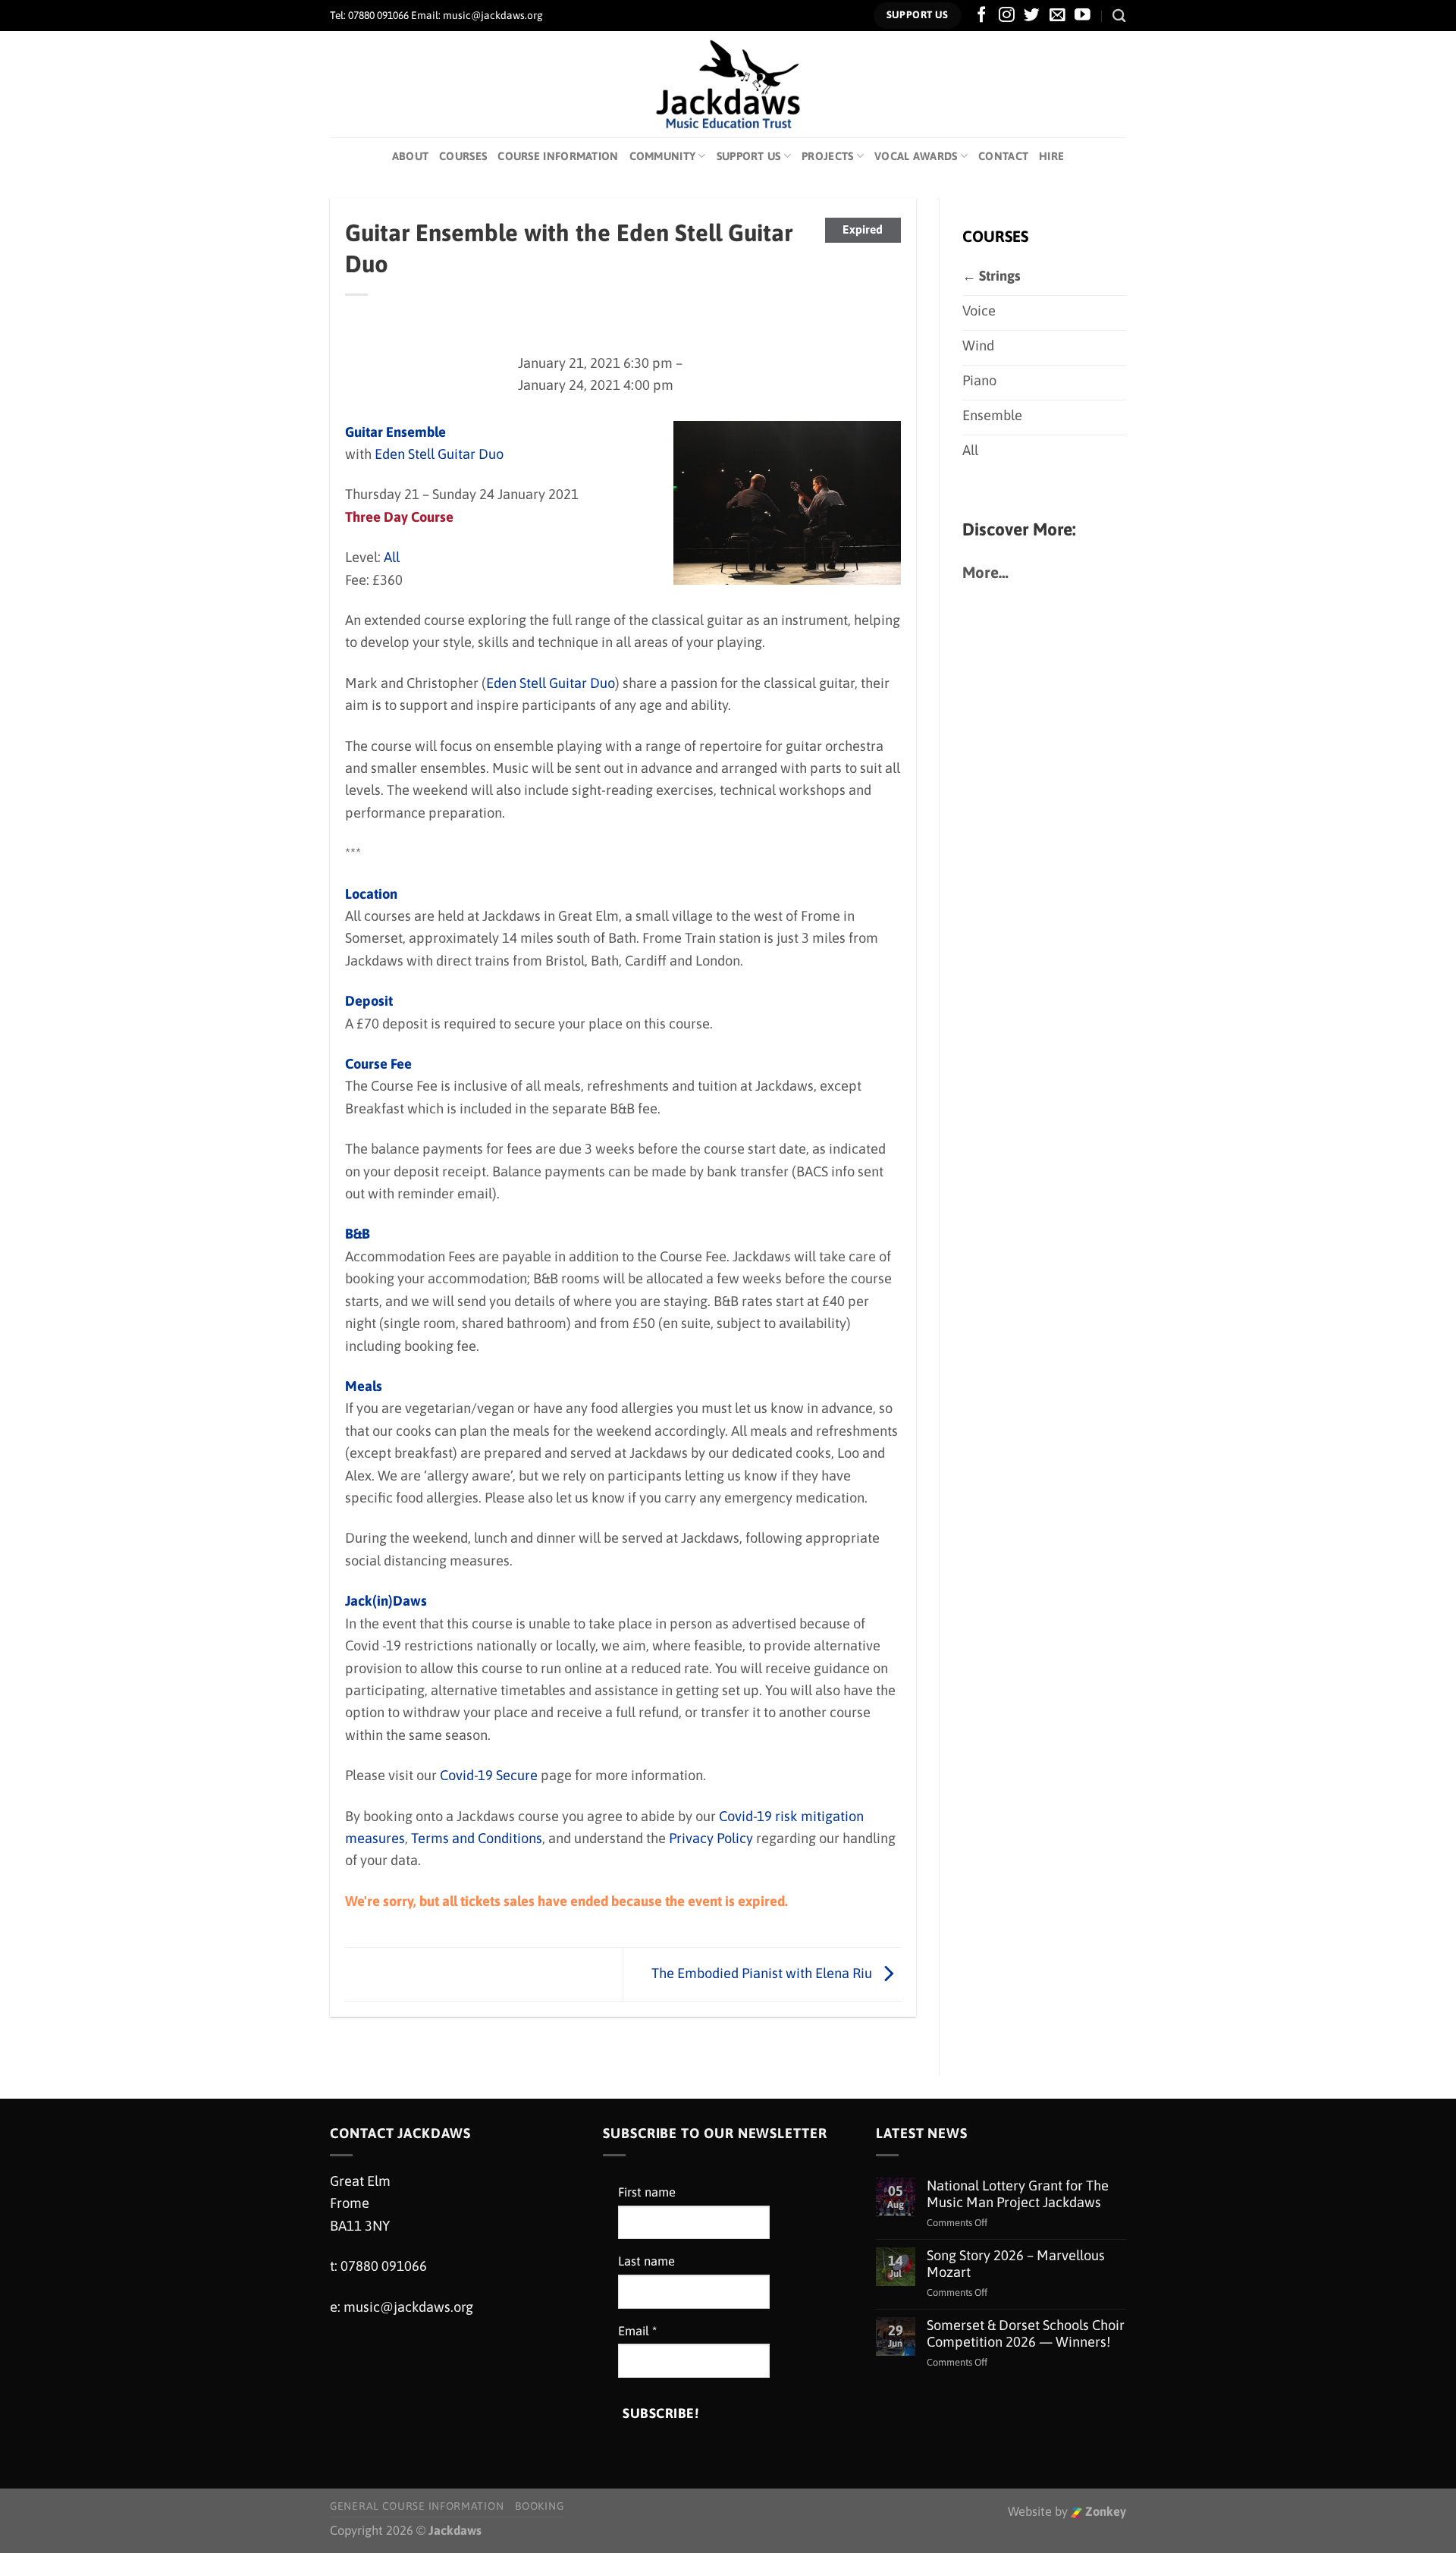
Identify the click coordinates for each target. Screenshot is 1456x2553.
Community (663, 156)
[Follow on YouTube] (1083, 16)
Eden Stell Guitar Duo (439, 454)
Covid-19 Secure (489, 1775)
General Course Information (417, 2506)
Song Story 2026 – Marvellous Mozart (1016, 2264)
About (410, 156)
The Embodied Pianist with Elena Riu (763, 1973)
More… (985, 572)
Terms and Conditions (477, 1838)
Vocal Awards (916, 156)
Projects (827, 156)
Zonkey (1104, 2512)
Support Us (749, 156)
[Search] (1119, 16)
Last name (646, 2261)
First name (647, 2192)
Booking (539, 2506)
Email (637, 2331)
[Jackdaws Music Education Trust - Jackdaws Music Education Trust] (728, 84)
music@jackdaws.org (408, 2307)
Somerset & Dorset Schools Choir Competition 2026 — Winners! (1026, 2333)
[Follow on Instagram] (1007, 16)
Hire (1051, 156)
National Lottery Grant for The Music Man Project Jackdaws (1018, 2194)
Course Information (558, 156)
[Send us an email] (1057, 16)
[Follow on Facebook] (982, 16)
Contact (1003, 156)
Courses (463, 156)
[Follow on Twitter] (1032, 16)
